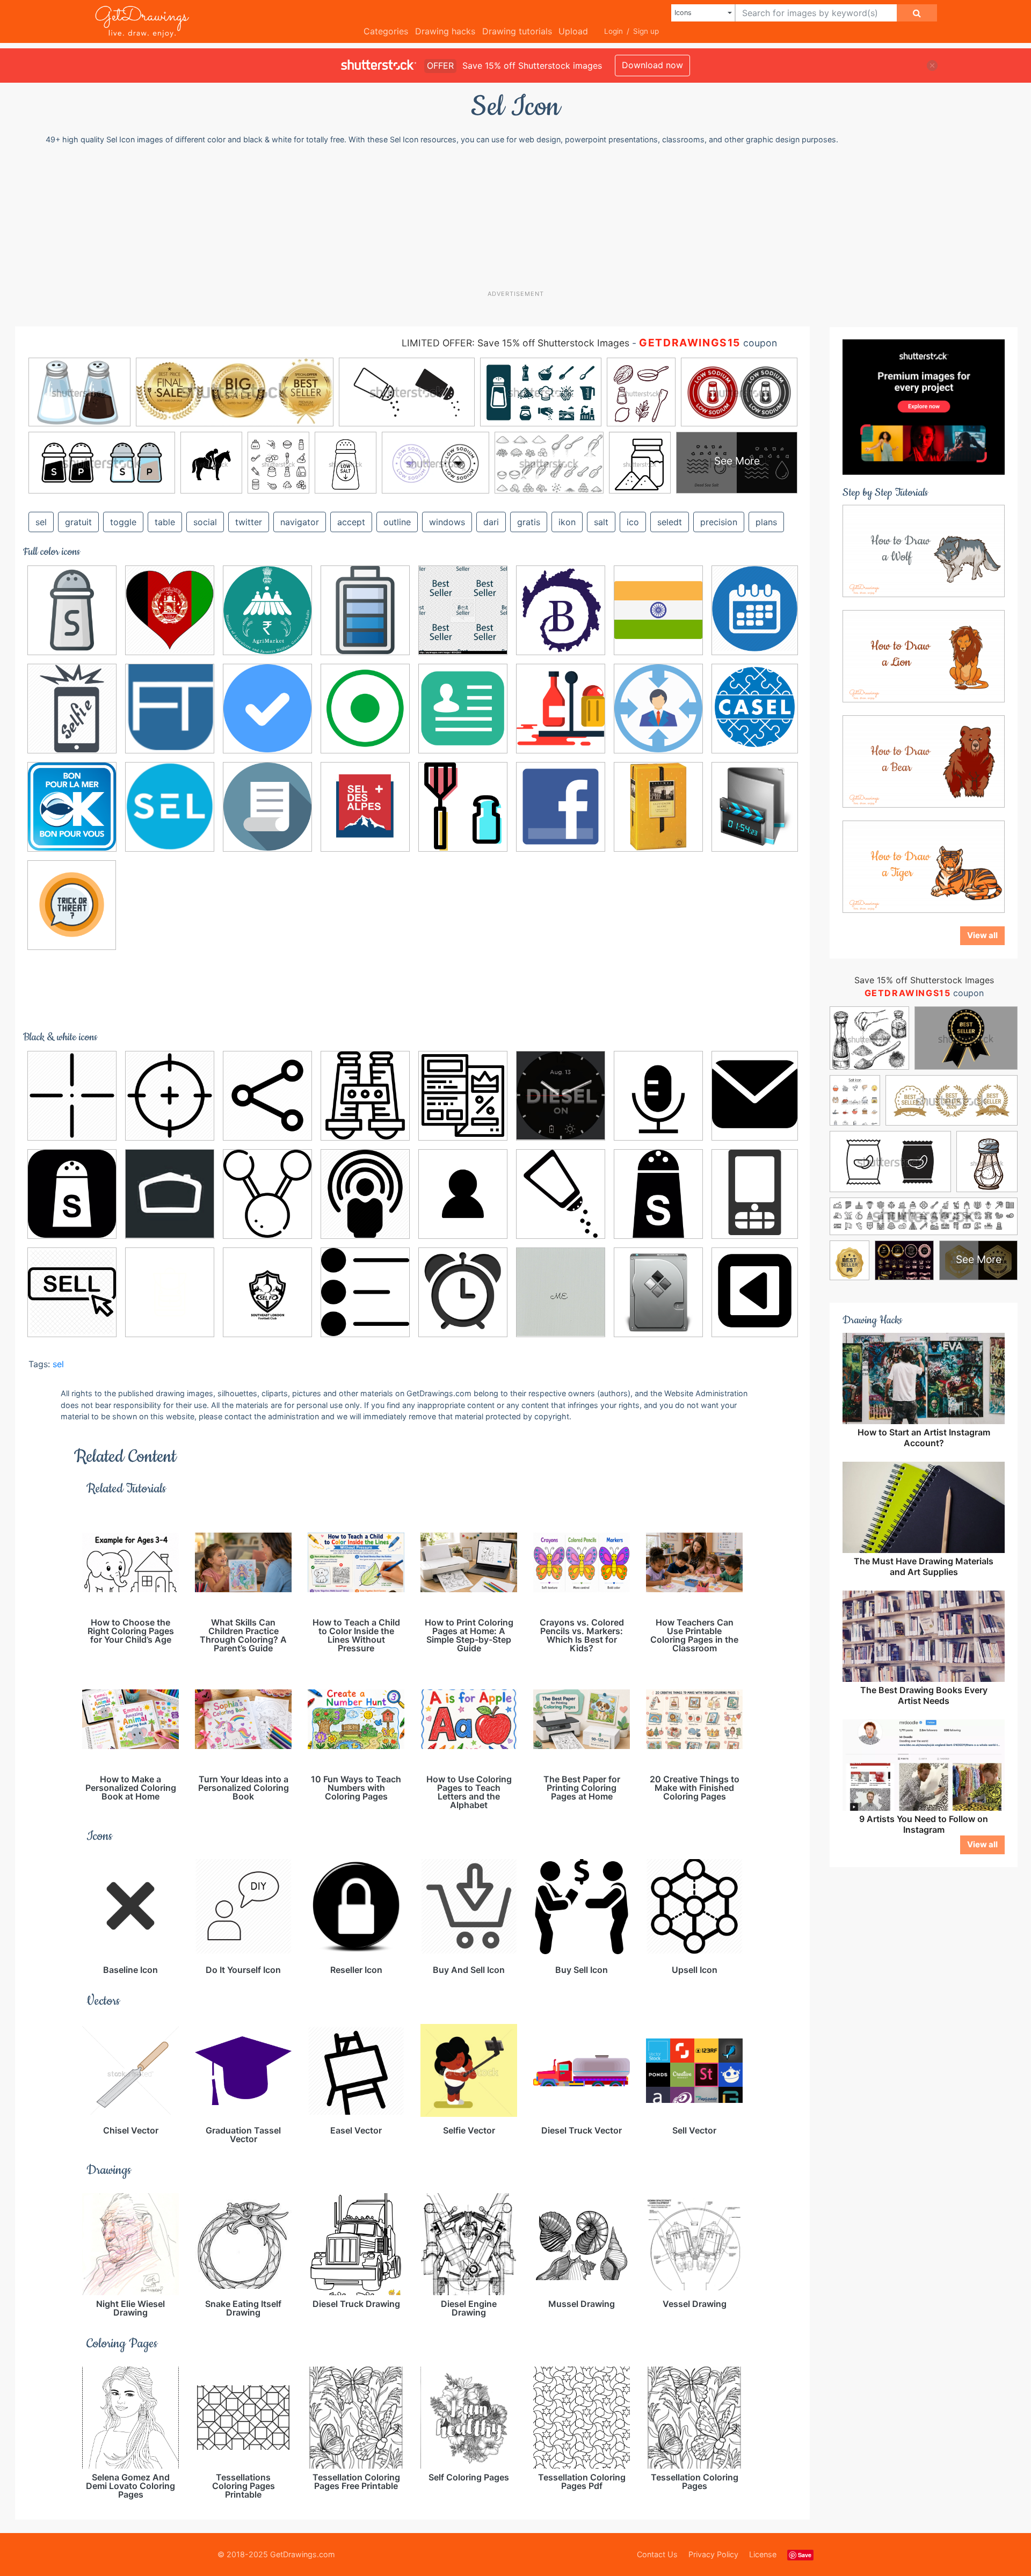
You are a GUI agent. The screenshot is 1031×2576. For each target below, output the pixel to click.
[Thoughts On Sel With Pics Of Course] (463, 1292)
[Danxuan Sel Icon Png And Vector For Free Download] (365, 708)
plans (766, 522)
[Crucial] (658, 610)
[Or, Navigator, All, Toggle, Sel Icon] (72, 905)
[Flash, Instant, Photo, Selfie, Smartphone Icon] (72, 708)
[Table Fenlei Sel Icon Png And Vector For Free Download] (365, 1292)
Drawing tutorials (517, 31)
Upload (573, 31)
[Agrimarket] (267, 610)
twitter (249, 522)
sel (58, 1364)
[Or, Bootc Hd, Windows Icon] (755, 805)
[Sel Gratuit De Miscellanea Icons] (561, 708)
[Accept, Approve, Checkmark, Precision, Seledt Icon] (72, 1095)
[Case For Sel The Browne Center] (561, 610)
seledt (670, 522)
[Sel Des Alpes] (365, 807)
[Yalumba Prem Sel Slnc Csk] (658, 807)
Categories (386, 31)
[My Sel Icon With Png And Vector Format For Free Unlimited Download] (463, 1194)
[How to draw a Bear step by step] (924, 761)
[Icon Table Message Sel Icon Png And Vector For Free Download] (755, 1094)
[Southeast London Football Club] (267, 1292)
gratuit (78, 522)
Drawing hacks (445, 31)
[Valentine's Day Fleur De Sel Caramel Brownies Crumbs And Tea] (561, 807)
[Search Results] (267, 807)
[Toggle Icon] (755, 1291)
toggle (123, 522)
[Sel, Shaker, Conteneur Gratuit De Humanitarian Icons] (72, 1194)
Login (613, 31)
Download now (652, 65)
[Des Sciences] (755, 609)
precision (719, 522)
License (763, 2554)
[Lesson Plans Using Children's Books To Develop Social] (755, 707)
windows (447, 522)
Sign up (646, 31)
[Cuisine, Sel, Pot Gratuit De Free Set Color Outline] (72, 610)
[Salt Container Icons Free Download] (658, 1194)
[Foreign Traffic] (170, 708)
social (205, 522)
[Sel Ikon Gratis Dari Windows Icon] (755, 1192)
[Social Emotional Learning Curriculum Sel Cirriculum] (170, 1292)
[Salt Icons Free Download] (561, 1194)
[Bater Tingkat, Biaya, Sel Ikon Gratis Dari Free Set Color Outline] (365, 610)
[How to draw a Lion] (924, 656)
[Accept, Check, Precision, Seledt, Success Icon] (170, 1095)
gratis (529, 522)
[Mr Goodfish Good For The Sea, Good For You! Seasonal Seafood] (72, 807)
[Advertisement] (521, 217)
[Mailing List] (170, 1194)
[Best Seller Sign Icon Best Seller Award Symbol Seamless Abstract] (463, 610)
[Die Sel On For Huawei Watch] (561, 1095)
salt (601, 522)
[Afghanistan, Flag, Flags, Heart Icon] (170, 610)
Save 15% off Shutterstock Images (924, 980)
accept (351, 522)
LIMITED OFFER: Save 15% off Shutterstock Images (515, 343)
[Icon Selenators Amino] (561, 1292)
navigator (300, 522)
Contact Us (657, 2554)
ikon (567, 522)
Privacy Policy (713, 2554)
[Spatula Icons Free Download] (463, 807)
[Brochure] (463, 1095)
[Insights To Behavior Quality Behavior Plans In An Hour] (658, 708)
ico (633, 522)
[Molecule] (267, 1194)
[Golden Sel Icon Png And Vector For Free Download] (267, 708)
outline (397, 522)
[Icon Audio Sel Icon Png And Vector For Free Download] (658, 1095)
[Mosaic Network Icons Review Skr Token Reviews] (365, 1194)
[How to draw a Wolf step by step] (924, 550)
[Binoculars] (365, 1095)
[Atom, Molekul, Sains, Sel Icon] (267, 1095)
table (165, 522)
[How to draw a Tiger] (924, 866)
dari (491, 522)
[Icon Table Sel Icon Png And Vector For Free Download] (463, 708)
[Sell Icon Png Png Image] (72, 1292)
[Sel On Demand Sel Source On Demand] (170, 807)
